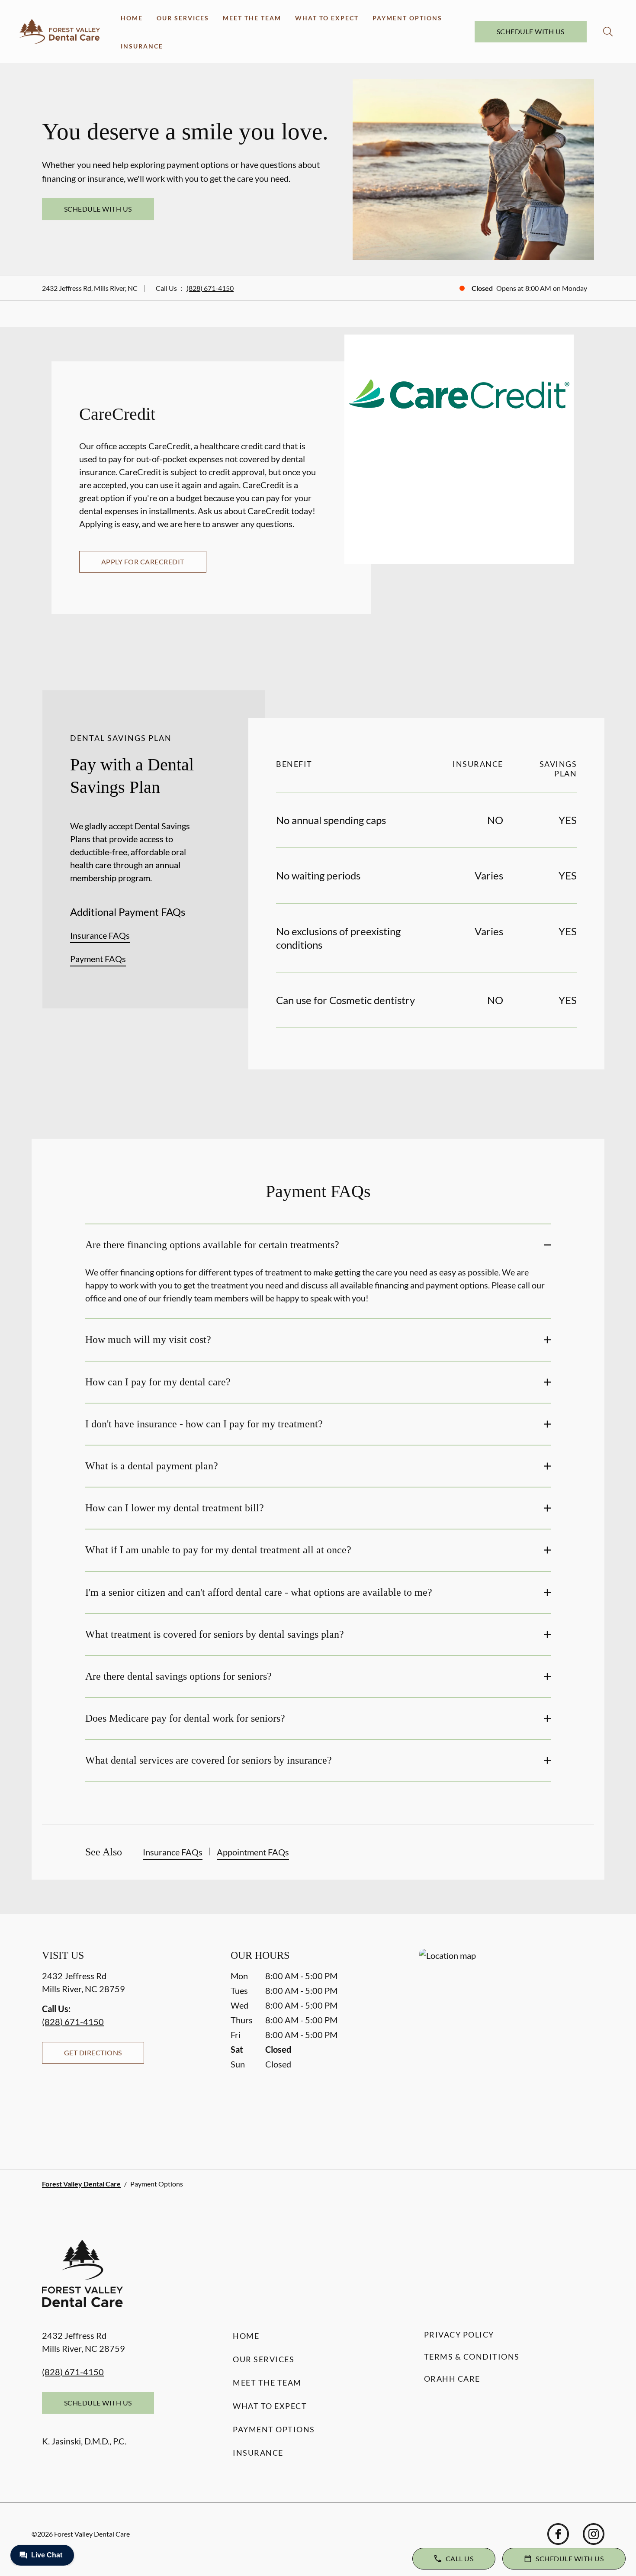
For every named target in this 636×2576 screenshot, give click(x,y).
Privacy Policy (459, 2334)
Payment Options (407, 18)
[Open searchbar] (608, 32)
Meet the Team (252, 18)
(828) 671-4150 (210, 288)
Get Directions (93, 2053)
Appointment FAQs (253, 1852)
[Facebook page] (558, 2534)
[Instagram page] (594, 2534)
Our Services (183, 18)
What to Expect (327, 18)
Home (132, 18)
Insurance (142, 46)
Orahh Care (452, 2379)
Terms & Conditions (472, 2357)
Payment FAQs (98, 959)
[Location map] (507, 2042)
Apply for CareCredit (143, 562)
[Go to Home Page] (59, 32)
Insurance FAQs (100, 935)
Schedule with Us (531, 31)
